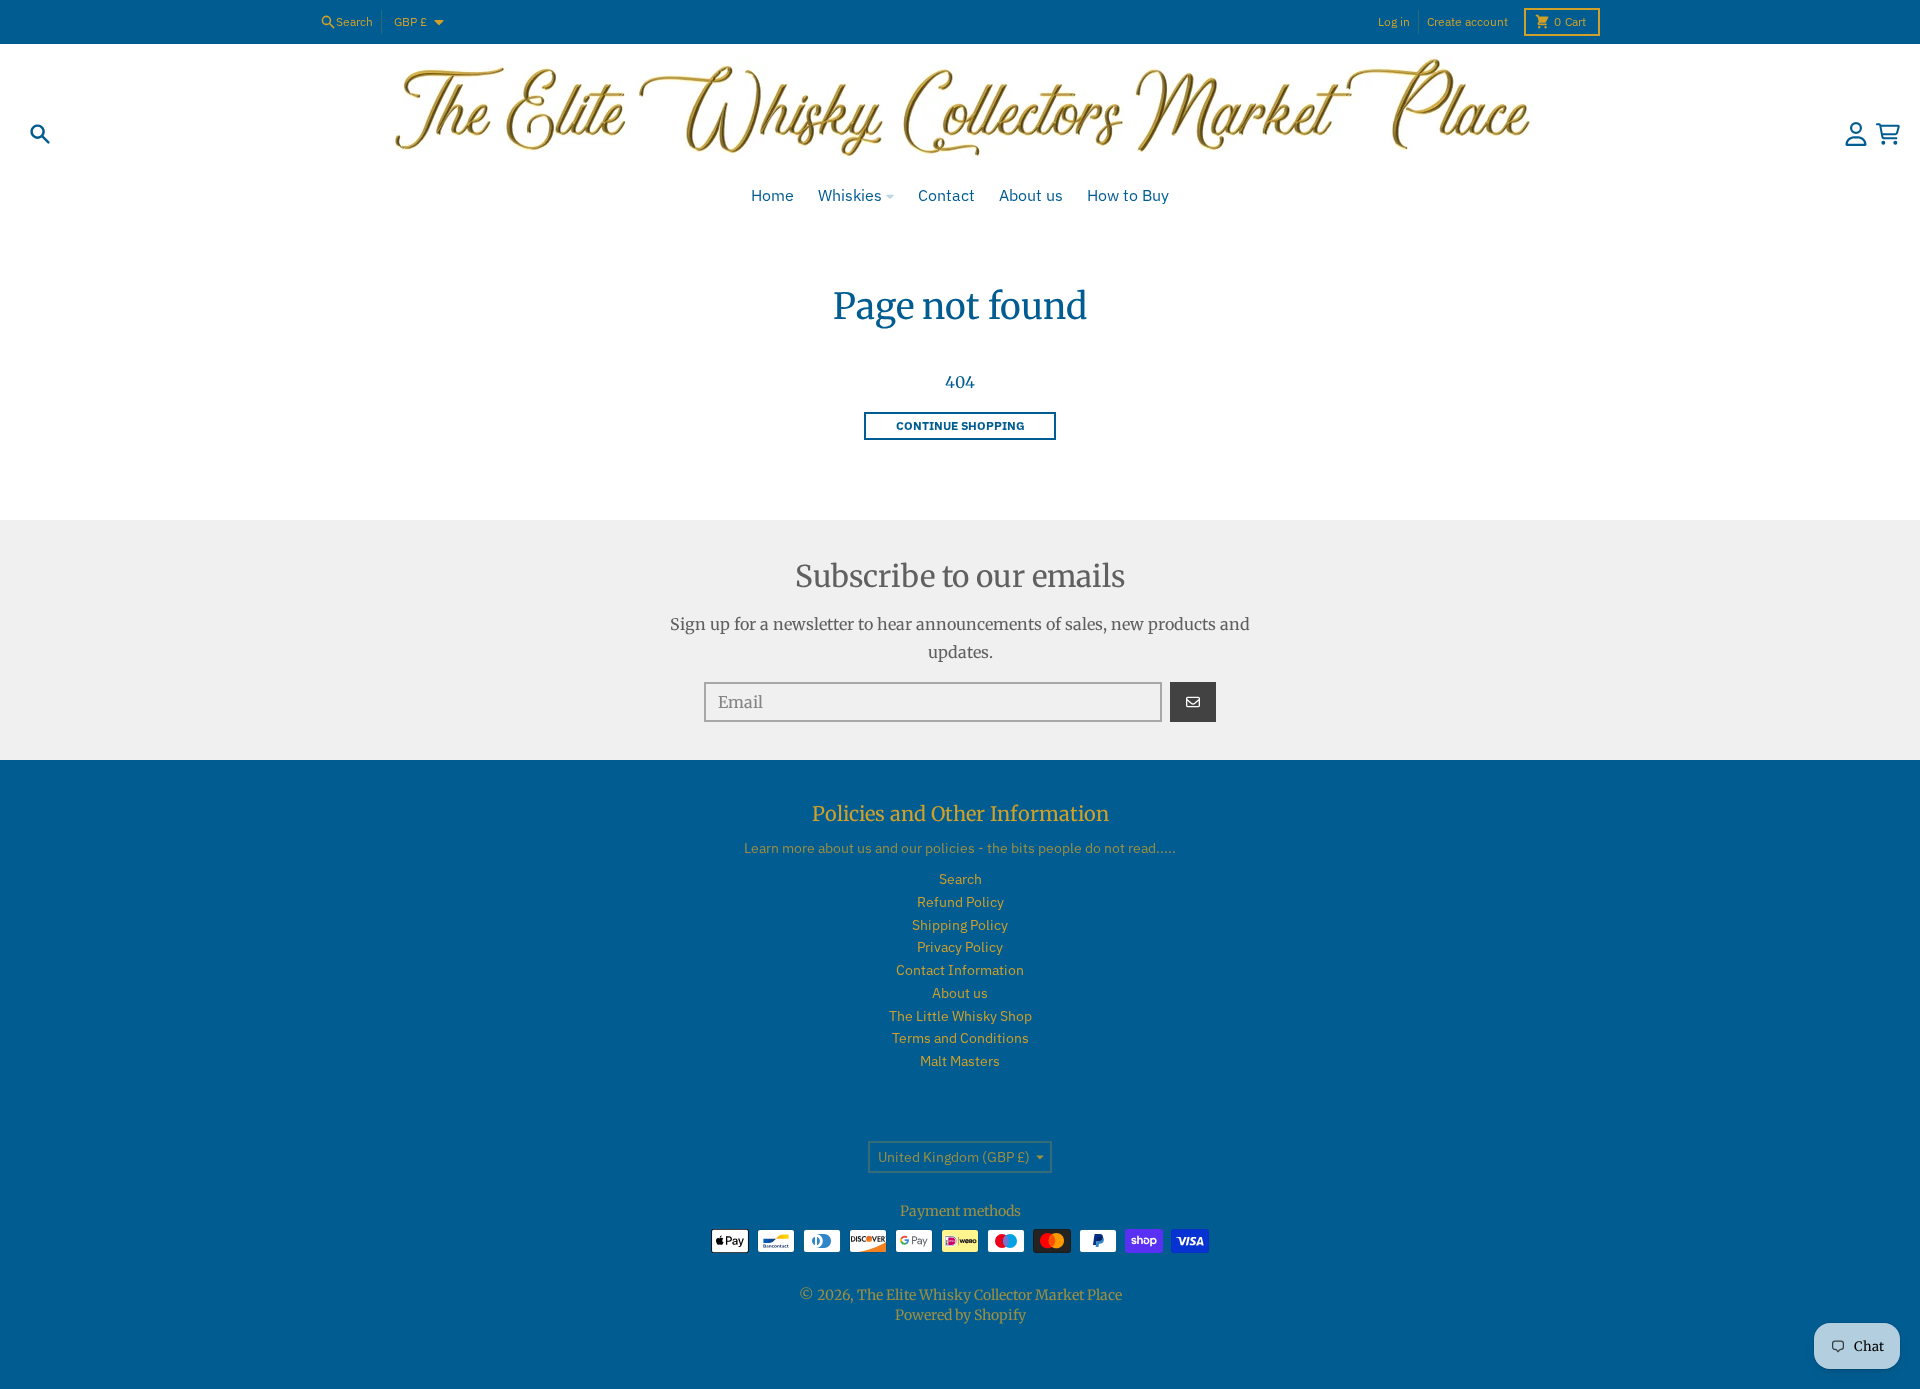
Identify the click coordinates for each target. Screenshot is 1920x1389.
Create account (1467, 21)
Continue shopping (960, 425)
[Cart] (1888, 134)
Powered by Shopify (960, 1315)
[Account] (1856, 134)
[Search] (40, 134)
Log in (1394, 21)
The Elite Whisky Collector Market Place (989, 1295)
